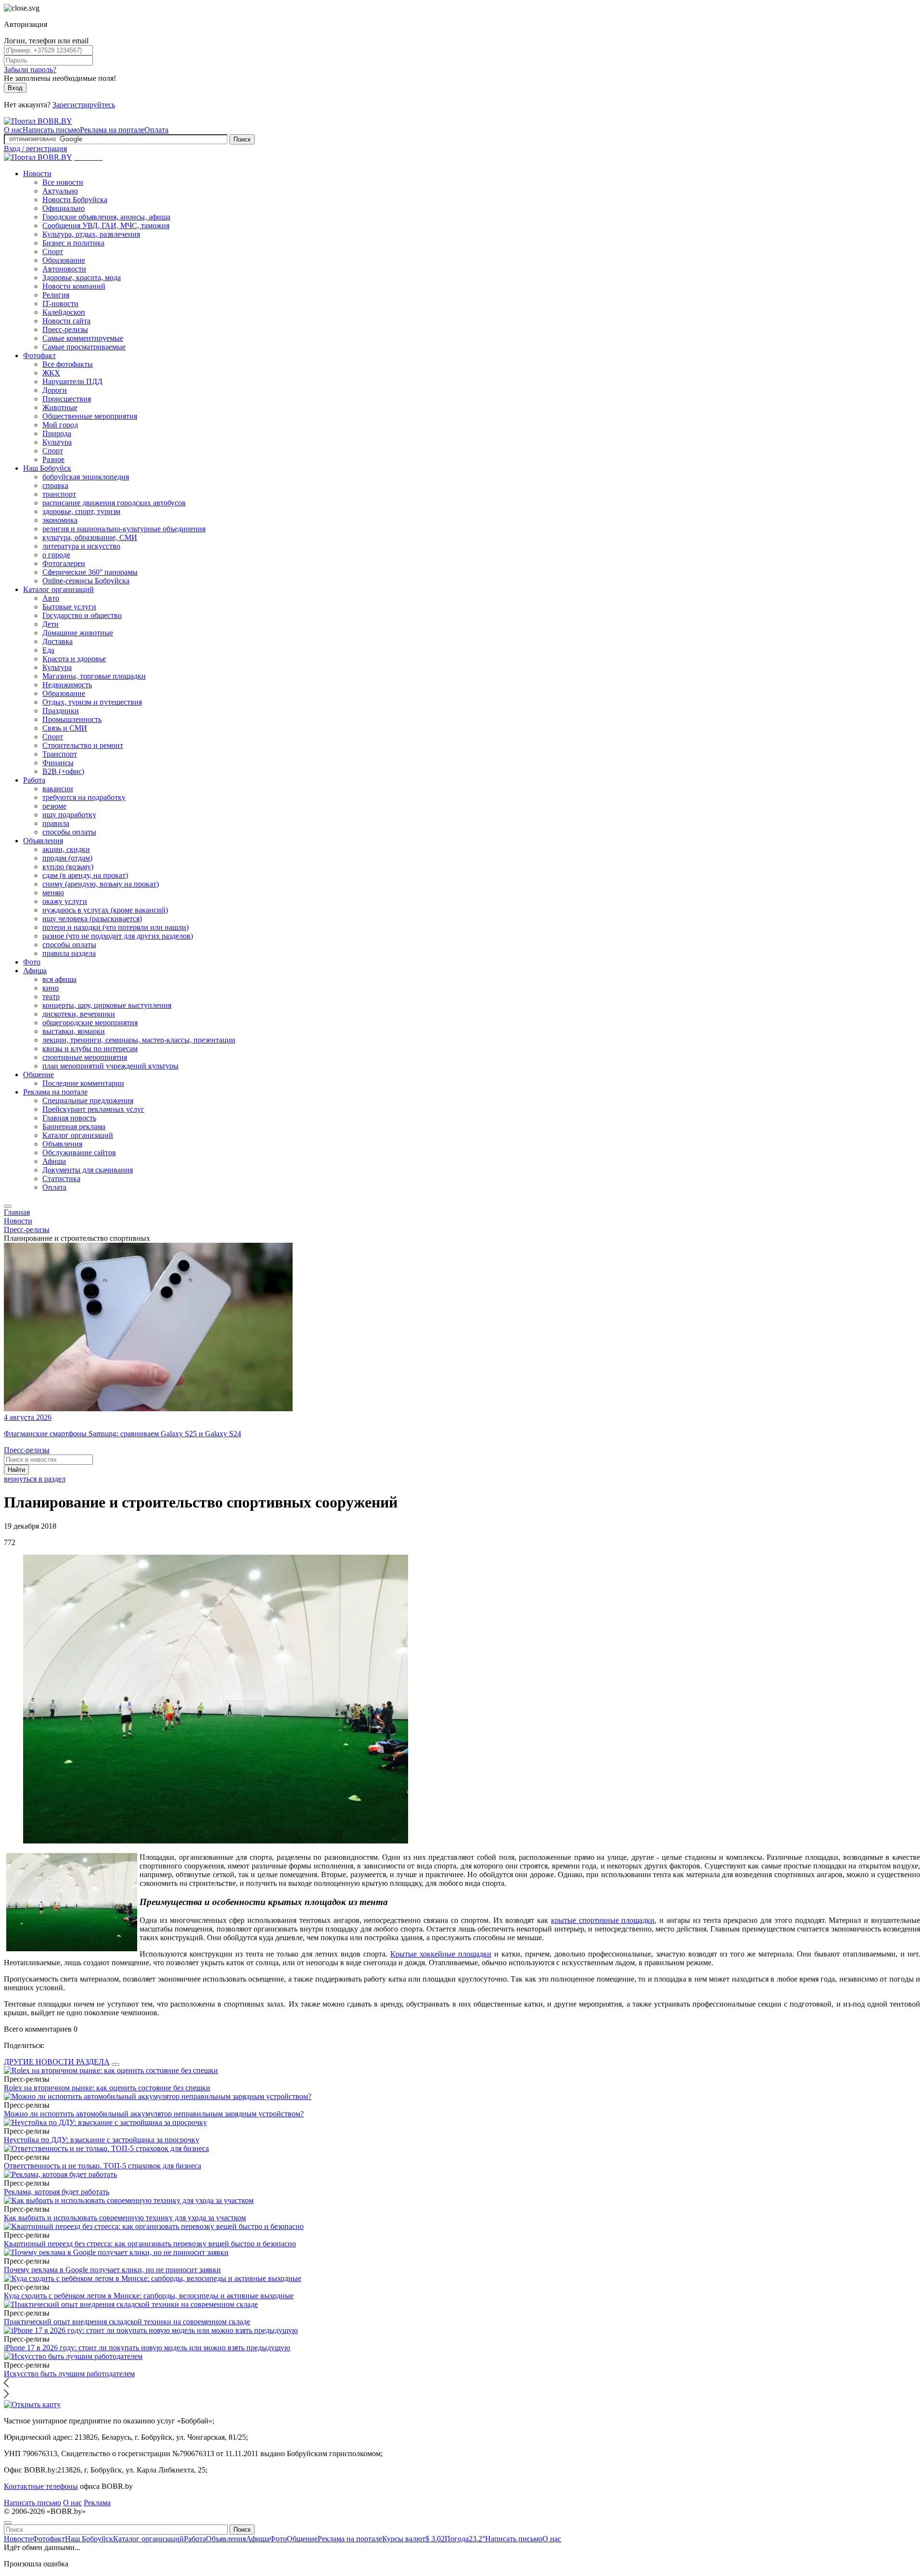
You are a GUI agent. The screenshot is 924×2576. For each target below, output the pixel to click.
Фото (32, 962)
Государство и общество (82, 615)
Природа (57, 433)
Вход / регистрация (35, 148)
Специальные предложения (88, 1101)
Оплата (156, 130)
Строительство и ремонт (83, 745)
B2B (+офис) (63, 771)
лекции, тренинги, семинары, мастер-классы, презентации (139, 1040)
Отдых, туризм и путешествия (92, 702)
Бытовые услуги (69, 607)
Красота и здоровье (74, 659)
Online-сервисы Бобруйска (86, 581)
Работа (34, 780)
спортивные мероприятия (85, 1057)
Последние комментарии (83, 1083)
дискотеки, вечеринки (79, 1014)
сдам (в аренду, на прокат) (85, 875)
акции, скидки (66, 849)
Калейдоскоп (64, 312)
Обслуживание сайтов (79, 1153)
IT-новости (60, 303)
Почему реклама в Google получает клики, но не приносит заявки (112, 2270)
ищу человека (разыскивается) (92, 919)
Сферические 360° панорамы (90, 572)
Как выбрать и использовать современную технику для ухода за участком (125, 2218)
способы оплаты (69, 832)
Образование (64, 260)
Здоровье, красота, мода (82, 277)
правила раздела (69, 953)
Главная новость (69, 1118)
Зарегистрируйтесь (84, 105)
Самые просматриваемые (84, 347)
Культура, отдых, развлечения (91, 234)
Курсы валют (413, 2539)
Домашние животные (78, 633)
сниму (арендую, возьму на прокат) (101, 884)
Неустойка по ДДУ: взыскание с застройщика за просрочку (102, 2140)
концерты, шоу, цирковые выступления (107, 1005)
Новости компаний (74, 286)
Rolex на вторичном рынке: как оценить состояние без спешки (107, 2088)
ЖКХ (51, 373)
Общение (38, 1075)
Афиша (35, 971)
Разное (53, 459)
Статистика (61, 1179)
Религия (56, 295)
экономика (60, 520)
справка (55, 485)
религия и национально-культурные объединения (124, 529)
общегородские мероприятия (90, 1023)
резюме (54, 806)
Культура (57, 442)
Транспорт (60, 754)
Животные (60, 407)
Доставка (58, 641)
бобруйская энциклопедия (86, 477)
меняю (53, 893)
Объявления (43, 841)
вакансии (58, 789)
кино (51, 988)
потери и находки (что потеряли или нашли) (115, 927)
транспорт (59, 494)
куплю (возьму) (68, 867)
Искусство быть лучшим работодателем (69, 2374)
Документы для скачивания (88, 1170)
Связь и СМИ (65, 728)
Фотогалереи (64, 563)
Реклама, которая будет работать (57, 2192)
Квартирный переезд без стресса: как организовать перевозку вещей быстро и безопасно (150, 2244)
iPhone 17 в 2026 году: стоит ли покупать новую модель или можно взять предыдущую (147, 2348)
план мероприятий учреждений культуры (110, 1066)
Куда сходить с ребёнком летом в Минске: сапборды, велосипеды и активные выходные (149, 2296)
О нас (13, 130)
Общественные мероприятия (90, 416)
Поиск (242, 139)
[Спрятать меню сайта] (8, 2523)
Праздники (61, 711)
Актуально (60, 191)
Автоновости (64, 269)
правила (56, 823)
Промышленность (72, 719)
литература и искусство (81, 546)
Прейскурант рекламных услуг (93, 1109)
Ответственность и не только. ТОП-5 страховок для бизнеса (103, 2166)
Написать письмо (51, 130)
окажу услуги (65, 901)
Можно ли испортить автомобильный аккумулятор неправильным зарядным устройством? (154, 2114)
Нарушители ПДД (72, 381)
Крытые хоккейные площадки (441, 1954)
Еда (48, 650)
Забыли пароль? (30, 70)
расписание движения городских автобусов (114, 503)
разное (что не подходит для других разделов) (118, 936)
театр (51, 997)
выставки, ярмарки (74, 1031)
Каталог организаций (58, 589)
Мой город (60, 425)
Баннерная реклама (74, 1127)
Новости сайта (66, 321)
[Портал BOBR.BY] (38, 121)
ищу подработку (69, 815)
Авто (51, 598)
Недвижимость (67, 685)
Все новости (63, 182)
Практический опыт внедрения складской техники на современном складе (127, 2322)
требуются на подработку (84, 797)
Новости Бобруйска (75, 200)
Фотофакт (39, 355)
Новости (37, 174)
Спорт (53, 251)
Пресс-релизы (65, 329)
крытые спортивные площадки (603, 1920)
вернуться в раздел (35, 1479)
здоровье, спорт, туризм (81, 511)
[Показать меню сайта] (8, 1206)
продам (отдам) (67, 858)
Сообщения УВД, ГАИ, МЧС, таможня (106, 225)
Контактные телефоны (41, 2486)
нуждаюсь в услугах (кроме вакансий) (105, 910)
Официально (64, 208)
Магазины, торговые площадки (94, 676)
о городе (56, 555)
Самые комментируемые (83, 338)
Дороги (55, 390)
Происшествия (67, 399)
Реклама (97, 2503)
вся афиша (59, 979)
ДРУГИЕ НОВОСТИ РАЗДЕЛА (57, 2062)
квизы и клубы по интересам (90, 1049)
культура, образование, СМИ (90, 537)
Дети (51, 624)
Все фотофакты (68, 364)
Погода (465, 2539)
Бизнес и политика (73, 243)
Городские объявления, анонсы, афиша (106, 217)
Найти (16, 1470)
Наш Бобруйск (47, 468)
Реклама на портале (112, 130)
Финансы (58, 763)
